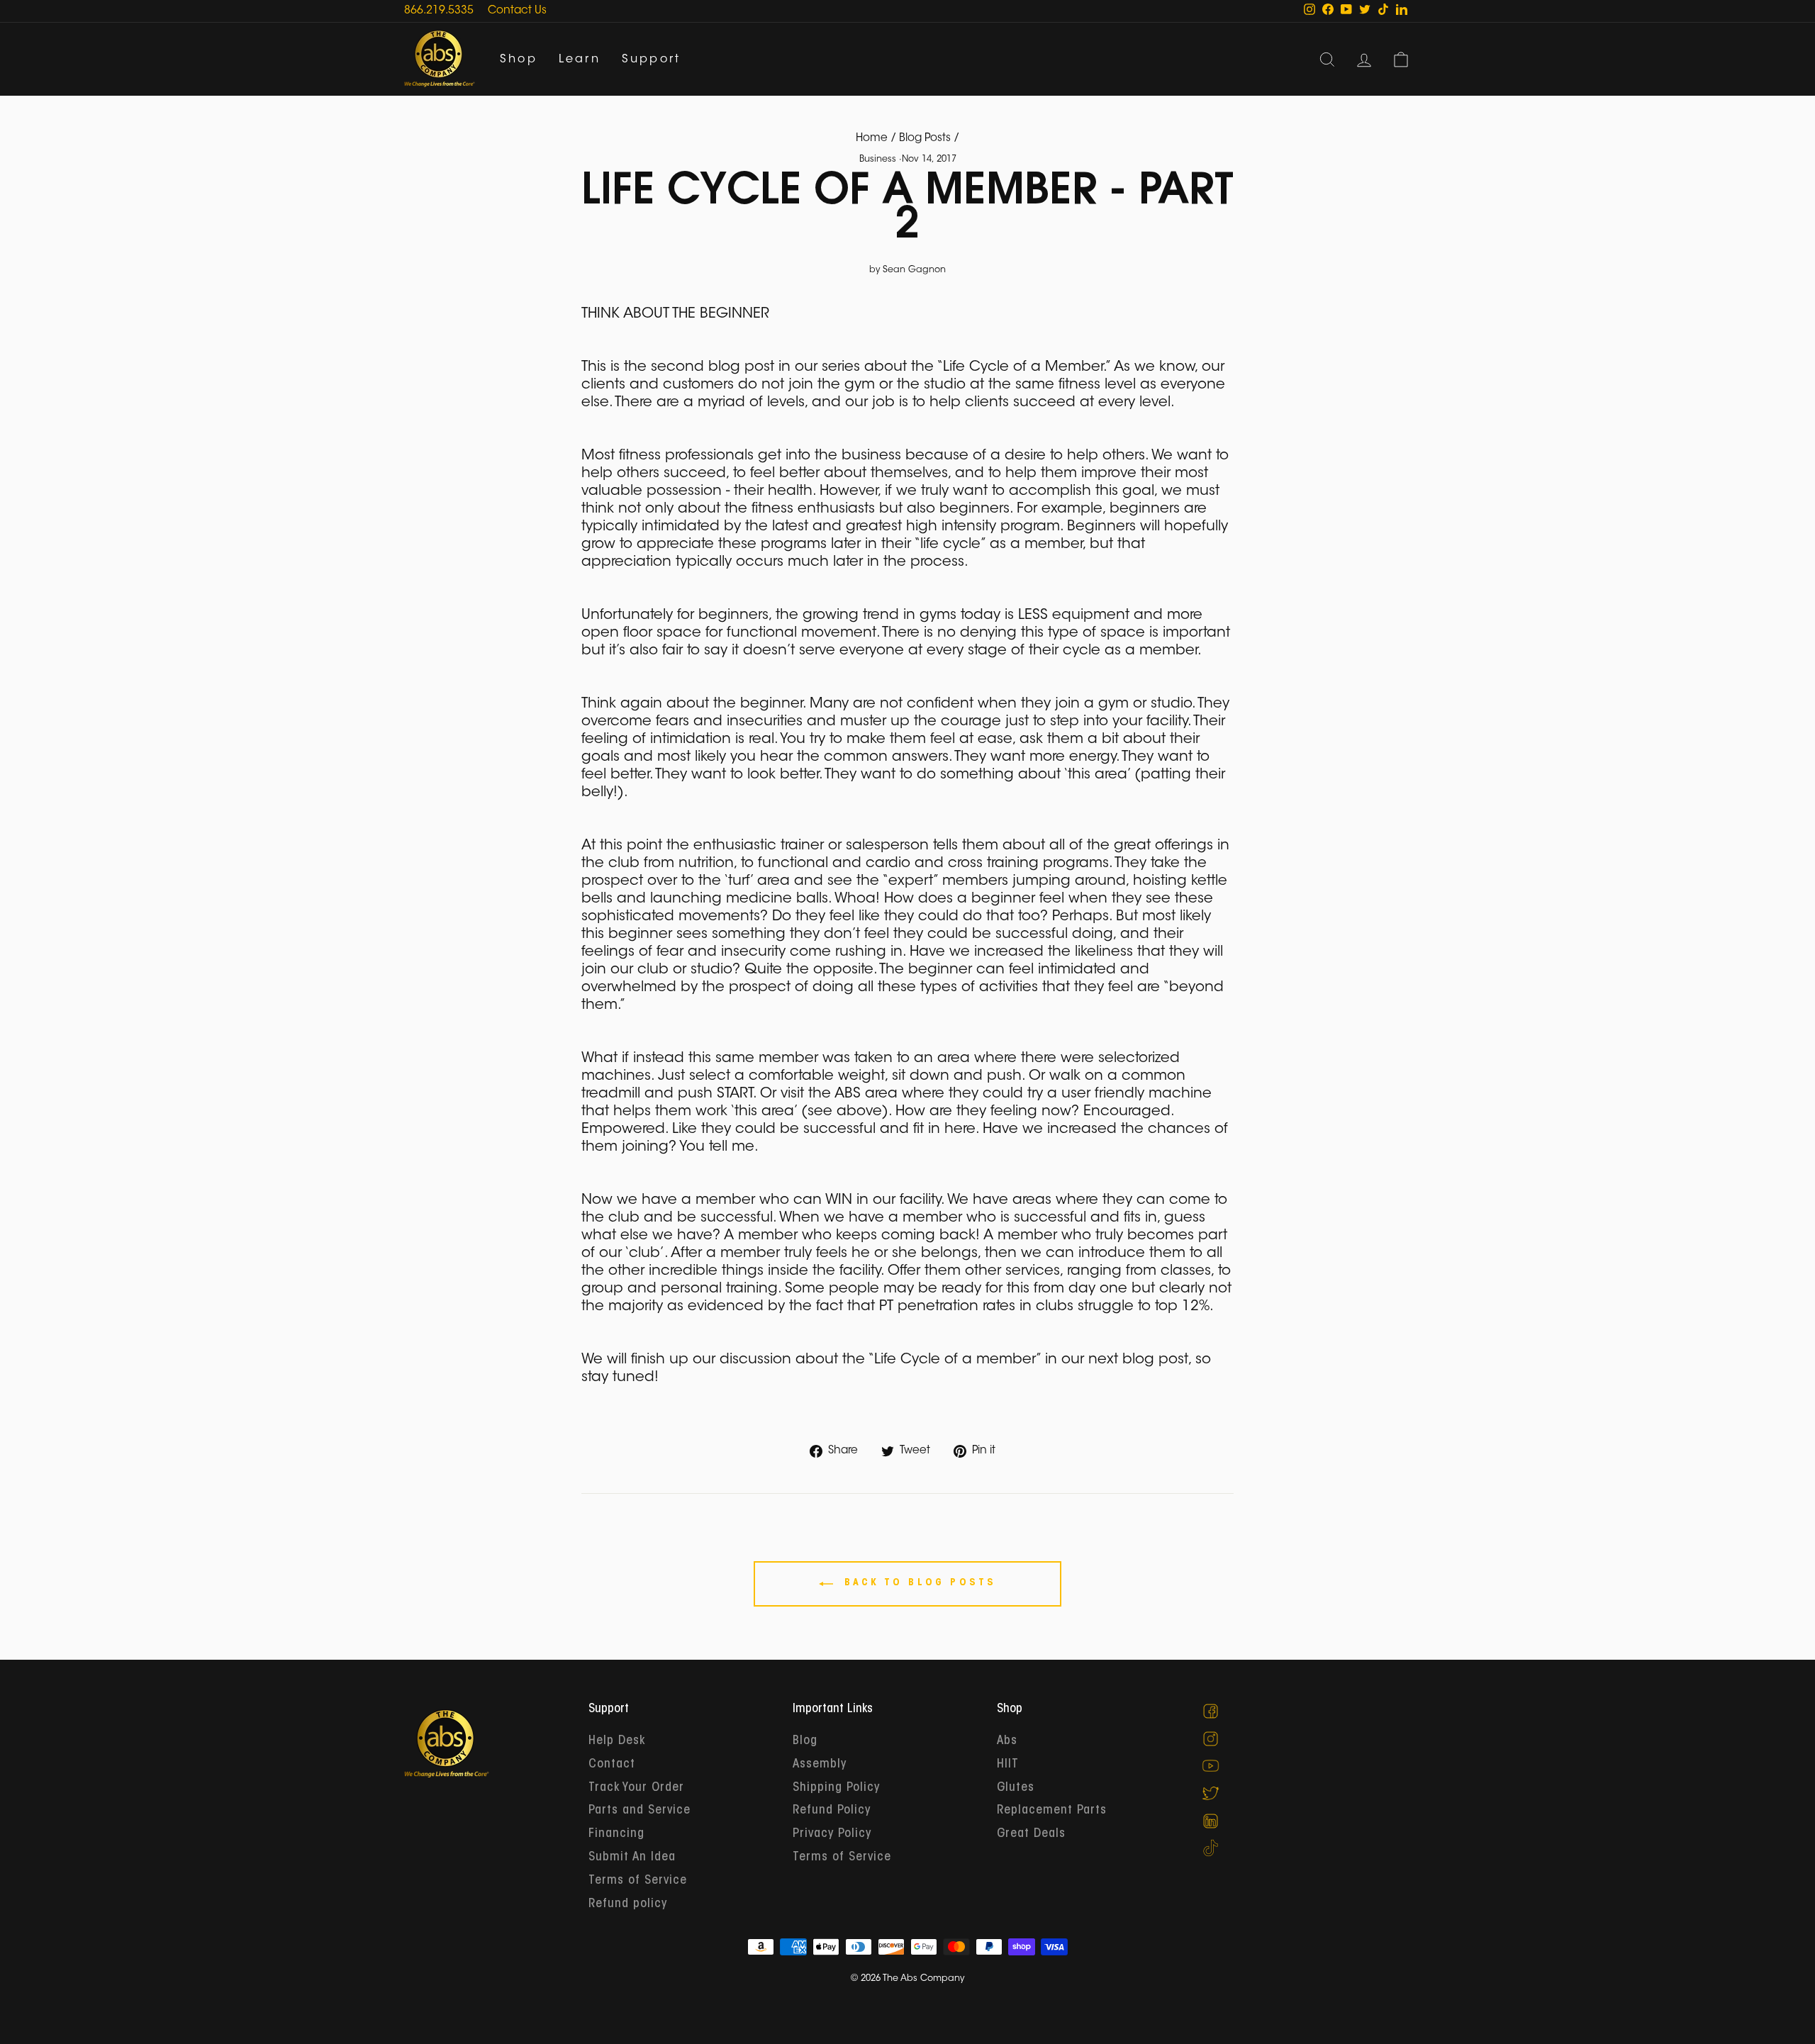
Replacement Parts (1052, 1811)
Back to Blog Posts (918, 1583)
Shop (519, 60)
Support (651, 60)
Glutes (1016, 1788)
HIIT (1008, 1765)
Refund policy (628, 1904)
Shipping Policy (836, 1788)
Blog (805, 1741)
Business (878, 160)
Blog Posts (925, 139)
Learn (580, 60)
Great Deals (1031, 1834)
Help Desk (617, 1741)
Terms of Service (638, 1881)
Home (872, 139)
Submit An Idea (632, 1858)
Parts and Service (640, 1811)
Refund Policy (832, 1811)
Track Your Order (636, 1788)
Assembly (820, 1765)
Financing (616, 1834)
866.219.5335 (439, 11)
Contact (612, 1765)
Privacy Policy (832, 1834)
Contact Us (517, 11)
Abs (1007, 1741)
